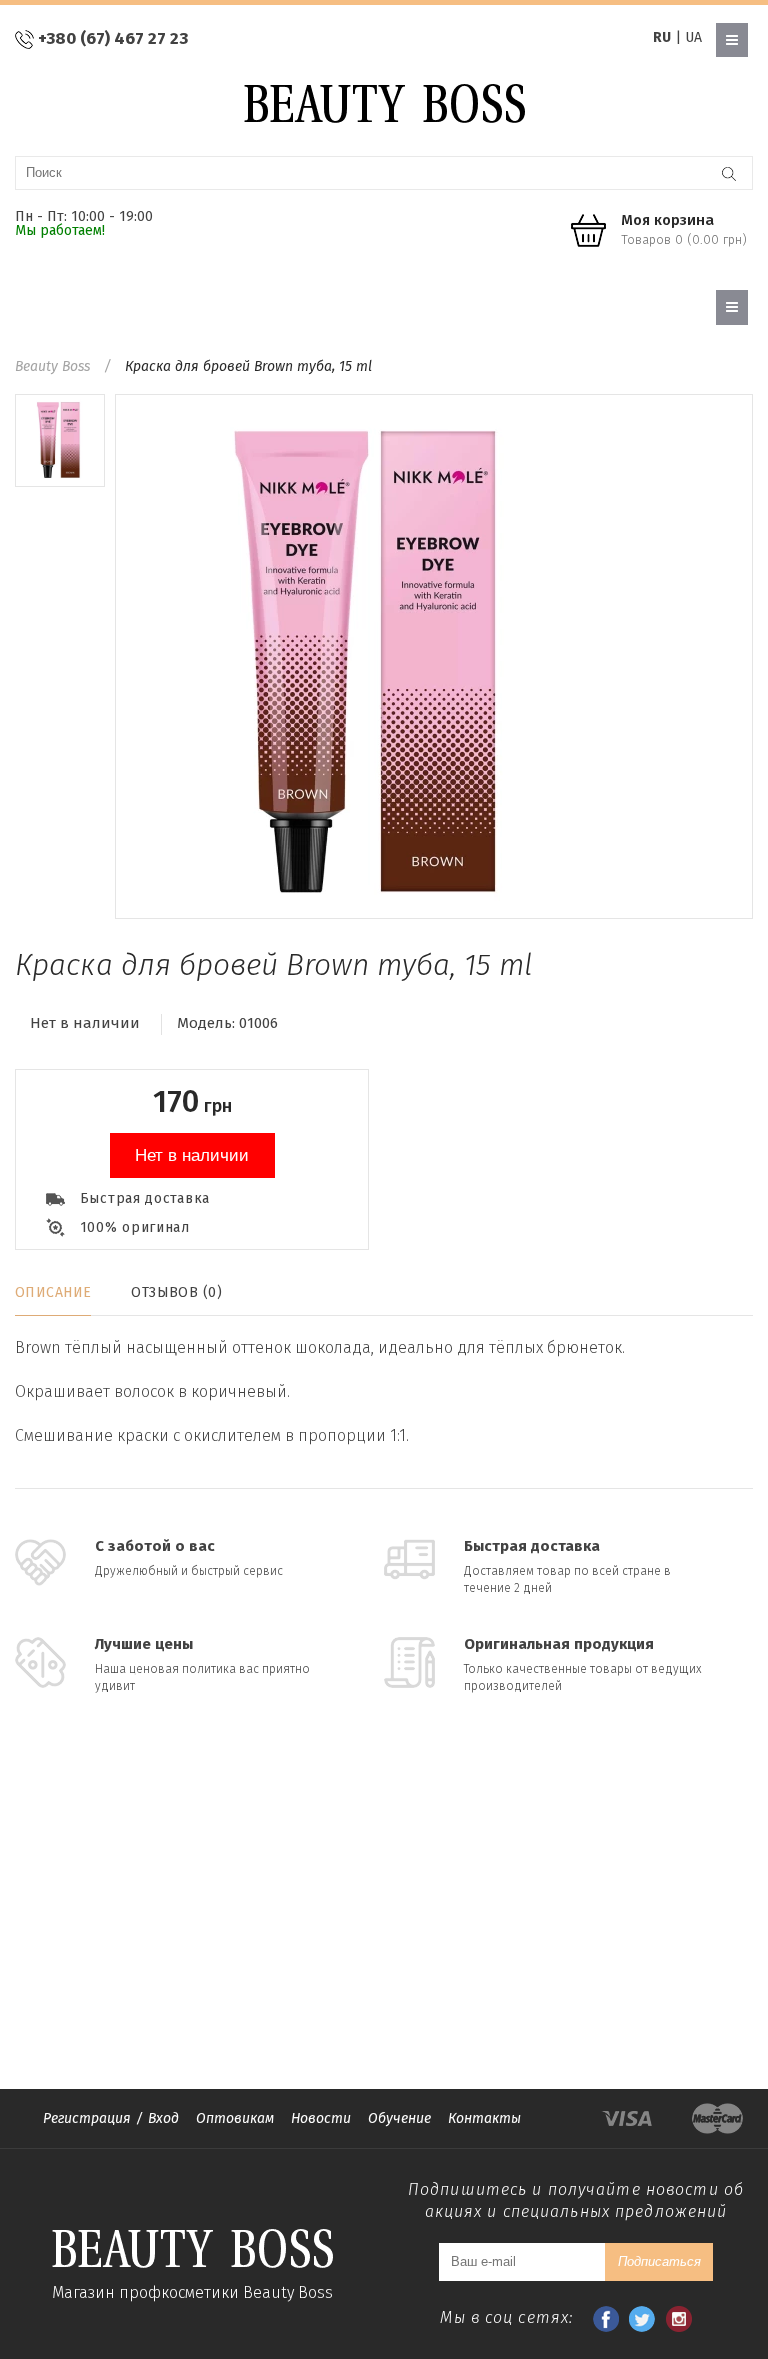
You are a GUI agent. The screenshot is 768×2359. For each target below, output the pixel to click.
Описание (53, 1292)
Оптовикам (235, 2118)
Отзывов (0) (176, 1292)
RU (662, 37)
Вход (163, 2118)
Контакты (484, 2118)
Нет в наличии (192, 1155)
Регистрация (87, 2118)
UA (693, 37)
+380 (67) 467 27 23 (113, 38)
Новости (321, 2118)
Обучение (399, 2118)
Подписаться (659, 2261)
